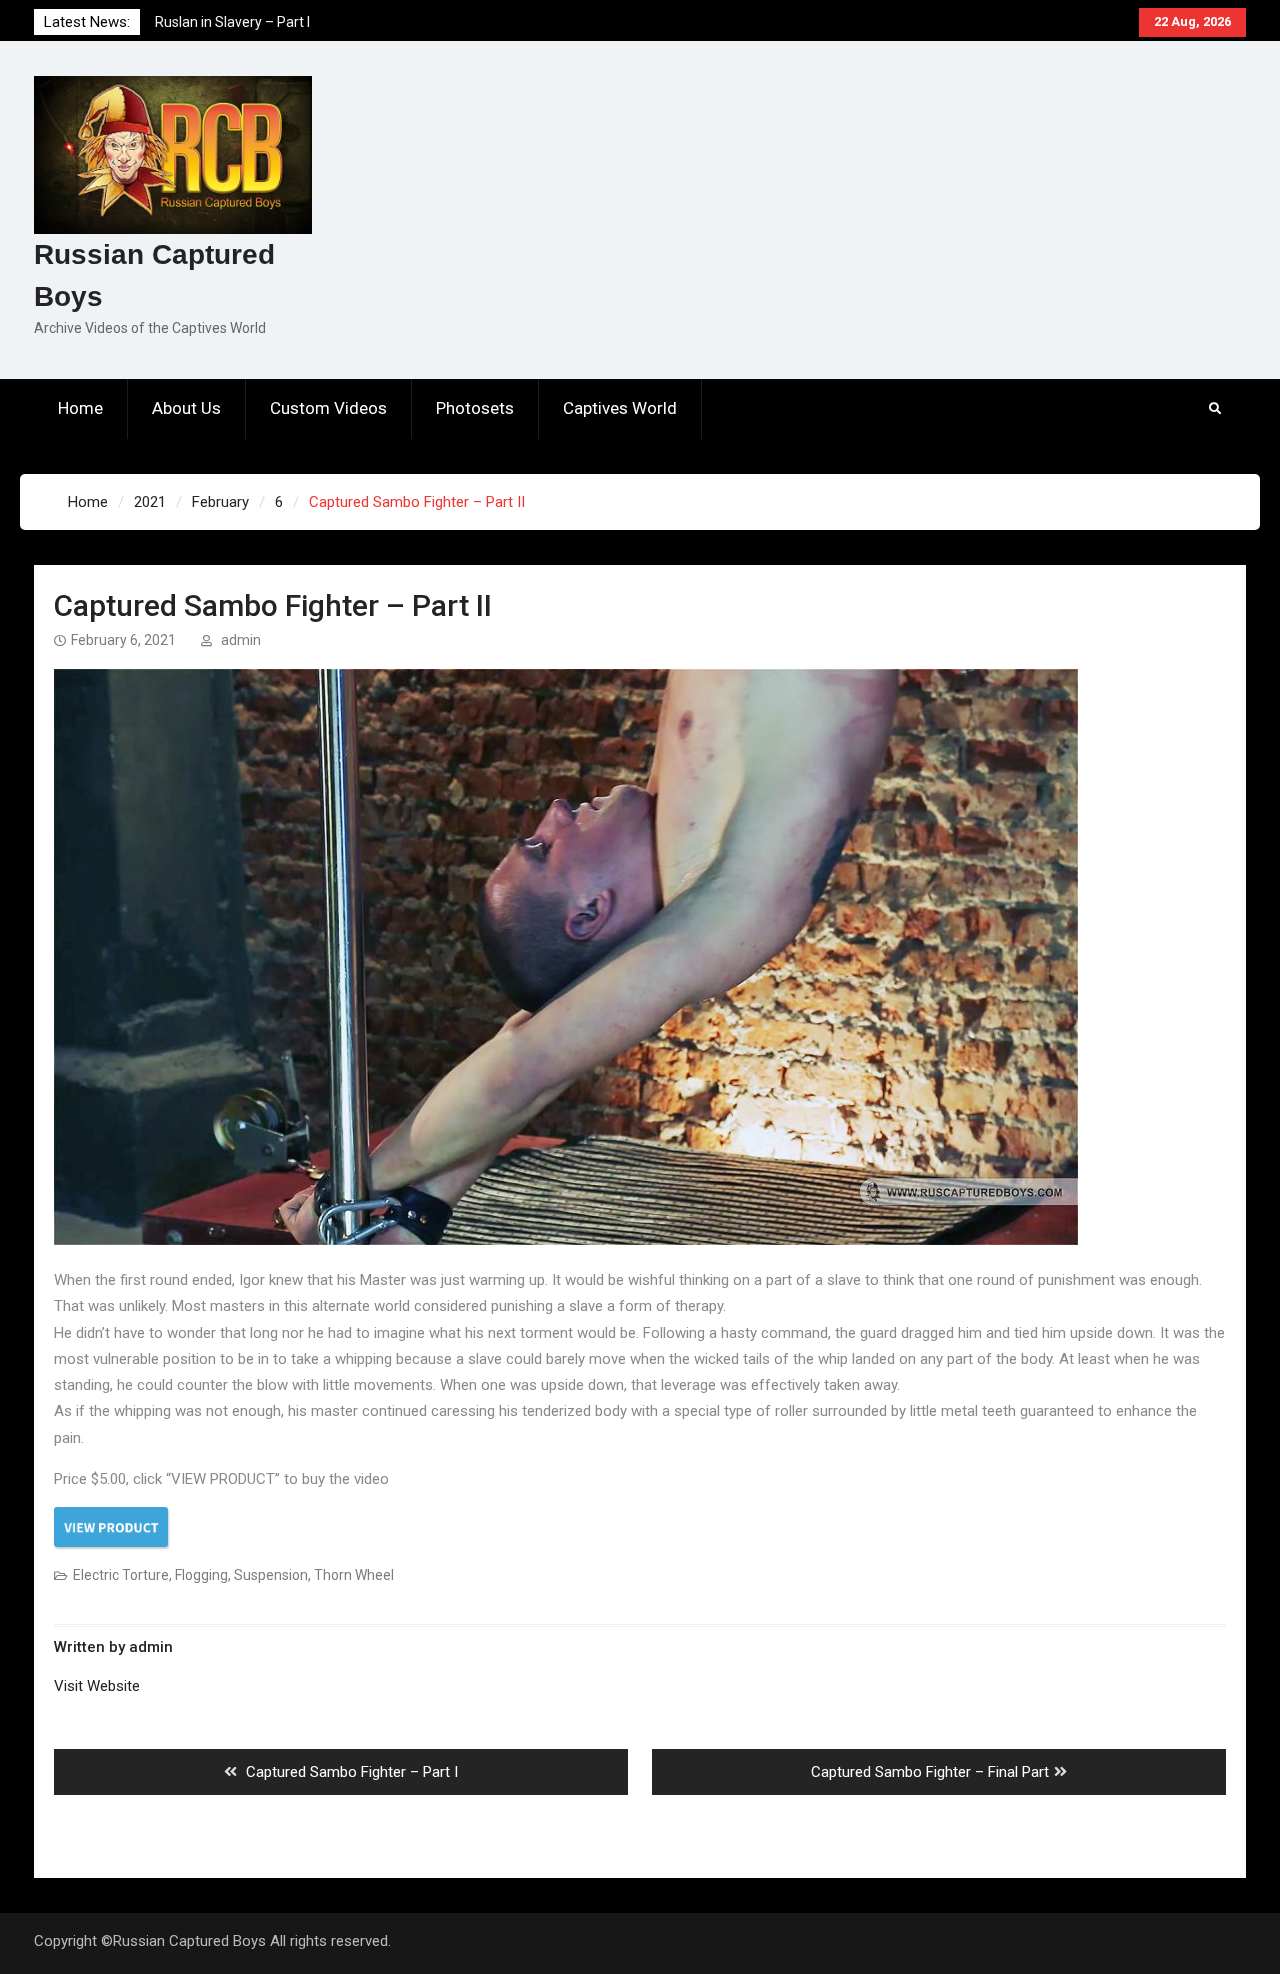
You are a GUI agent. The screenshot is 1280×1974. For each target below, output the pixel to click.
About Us (186, 408)
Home (80, 408)
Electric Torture (121, 1575)
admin (241, 640)
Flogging (201, 1575)
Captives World (620, 408)
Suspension (271, 1575)
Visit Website (97, 1686)
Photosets (475, 408)
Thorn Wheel (354, 1575)
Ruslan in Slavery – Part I (232, 22)
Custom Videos (328, 408)
